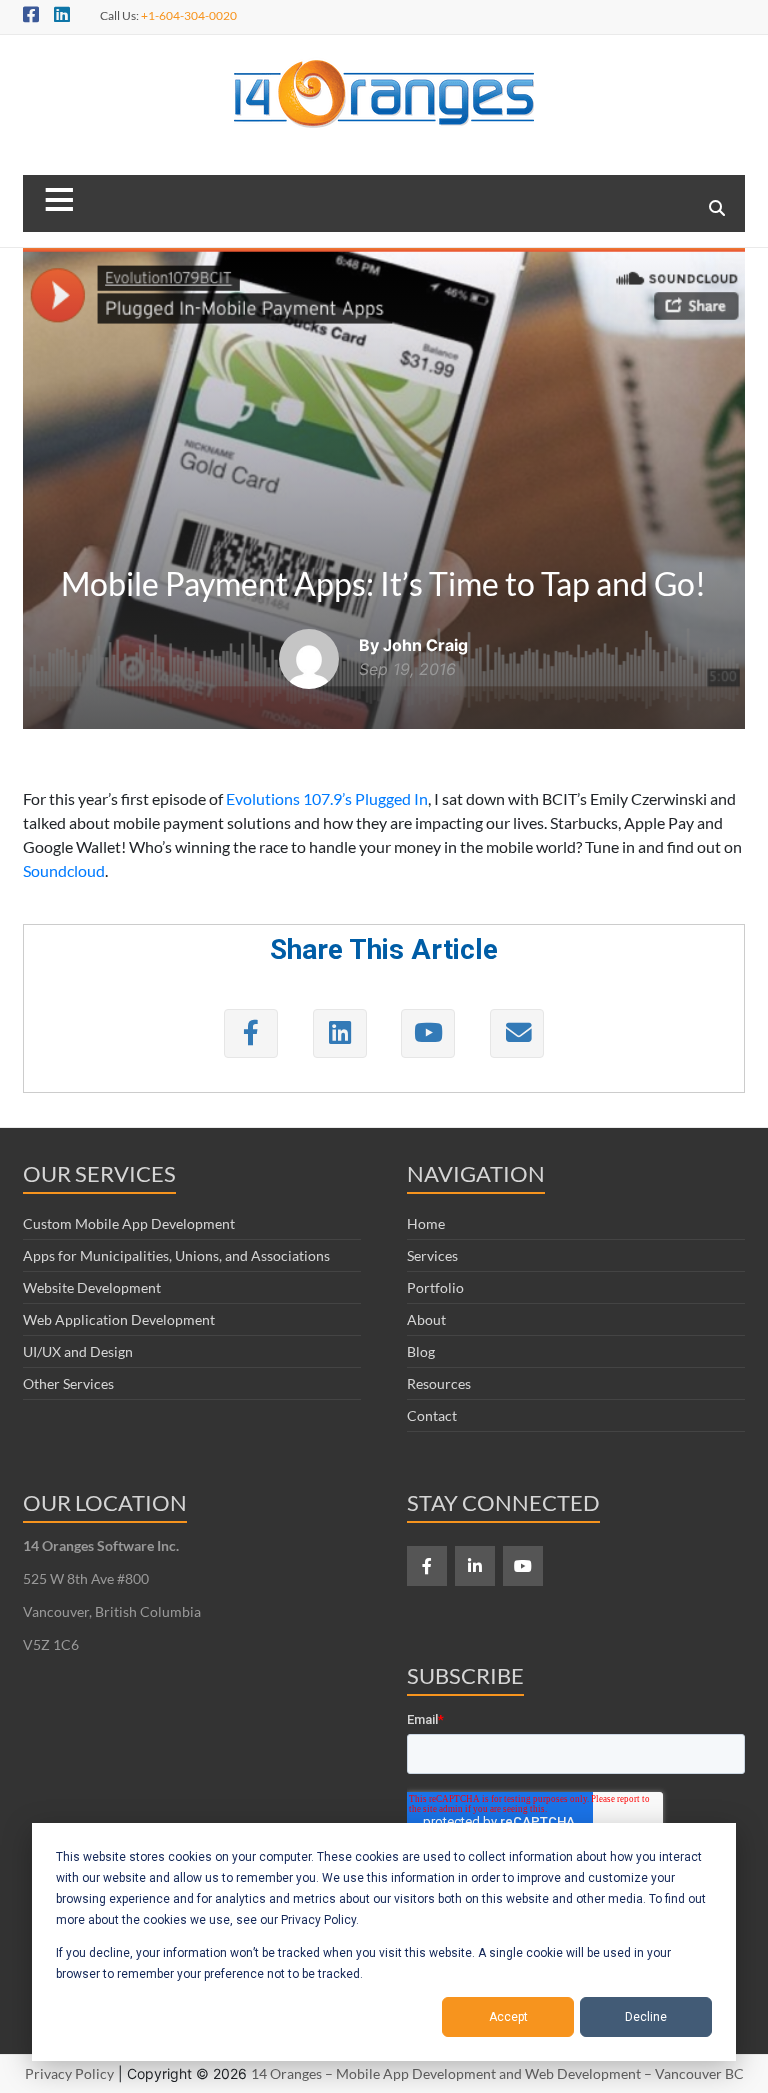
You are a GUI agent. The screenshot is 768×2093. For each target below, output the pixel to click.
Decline (646, 2017)
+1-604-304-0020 (189, 15)
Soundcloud (64, 870)
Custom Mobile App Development (129, 1223)
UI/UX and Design (78, 1351)
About (426, 1319)
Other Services (68, 1383)
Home (426, 1223)
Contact (432, 1415)
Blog (421, 1351)
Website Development (92, 1287)
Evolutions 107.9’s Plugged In (327, 798)
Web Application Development (119, 1319)
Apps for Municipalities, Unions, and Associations (176, 1255)
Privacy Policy (69, 2073)
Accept (508, 2017)
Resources (439, 1383)
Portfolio (435, 1287)
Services (432, 1255)
